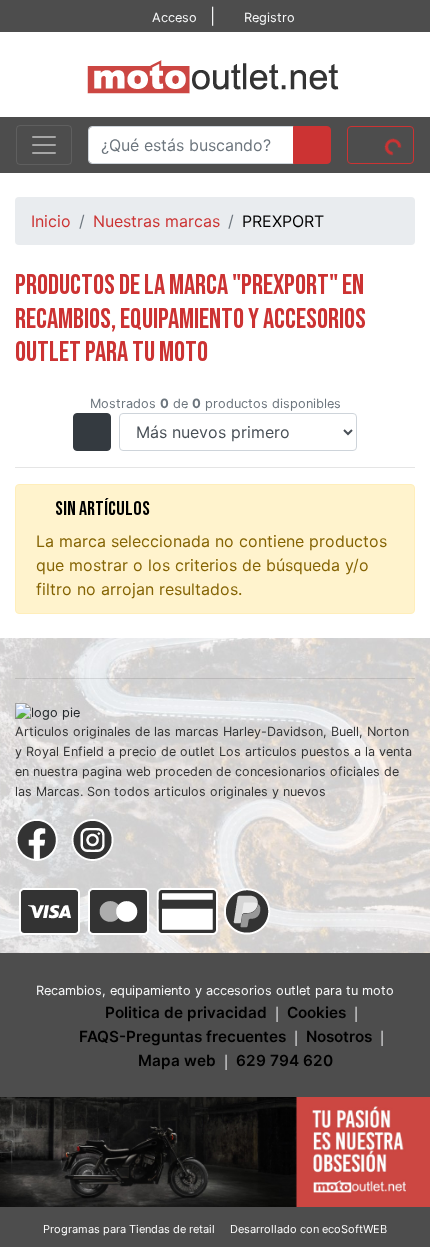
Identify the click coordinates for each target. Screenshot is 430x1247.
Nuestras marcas (156, 221)
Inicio (51, 221)
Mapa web (177, 1060)
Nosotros (339, 1036)
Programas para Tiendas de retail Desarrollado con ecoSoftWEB (215, 1229)
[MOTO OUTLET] (215, 1150)
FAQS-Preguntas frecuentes (182, 1036)
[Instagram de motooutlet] (92, 838)
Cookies (316, 1012)
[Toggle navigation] (44, 145)
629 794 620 (284, 1060)
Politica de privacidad (186, 1012)
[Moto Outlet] (215, 73)
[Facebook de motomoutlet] (36, 838)
